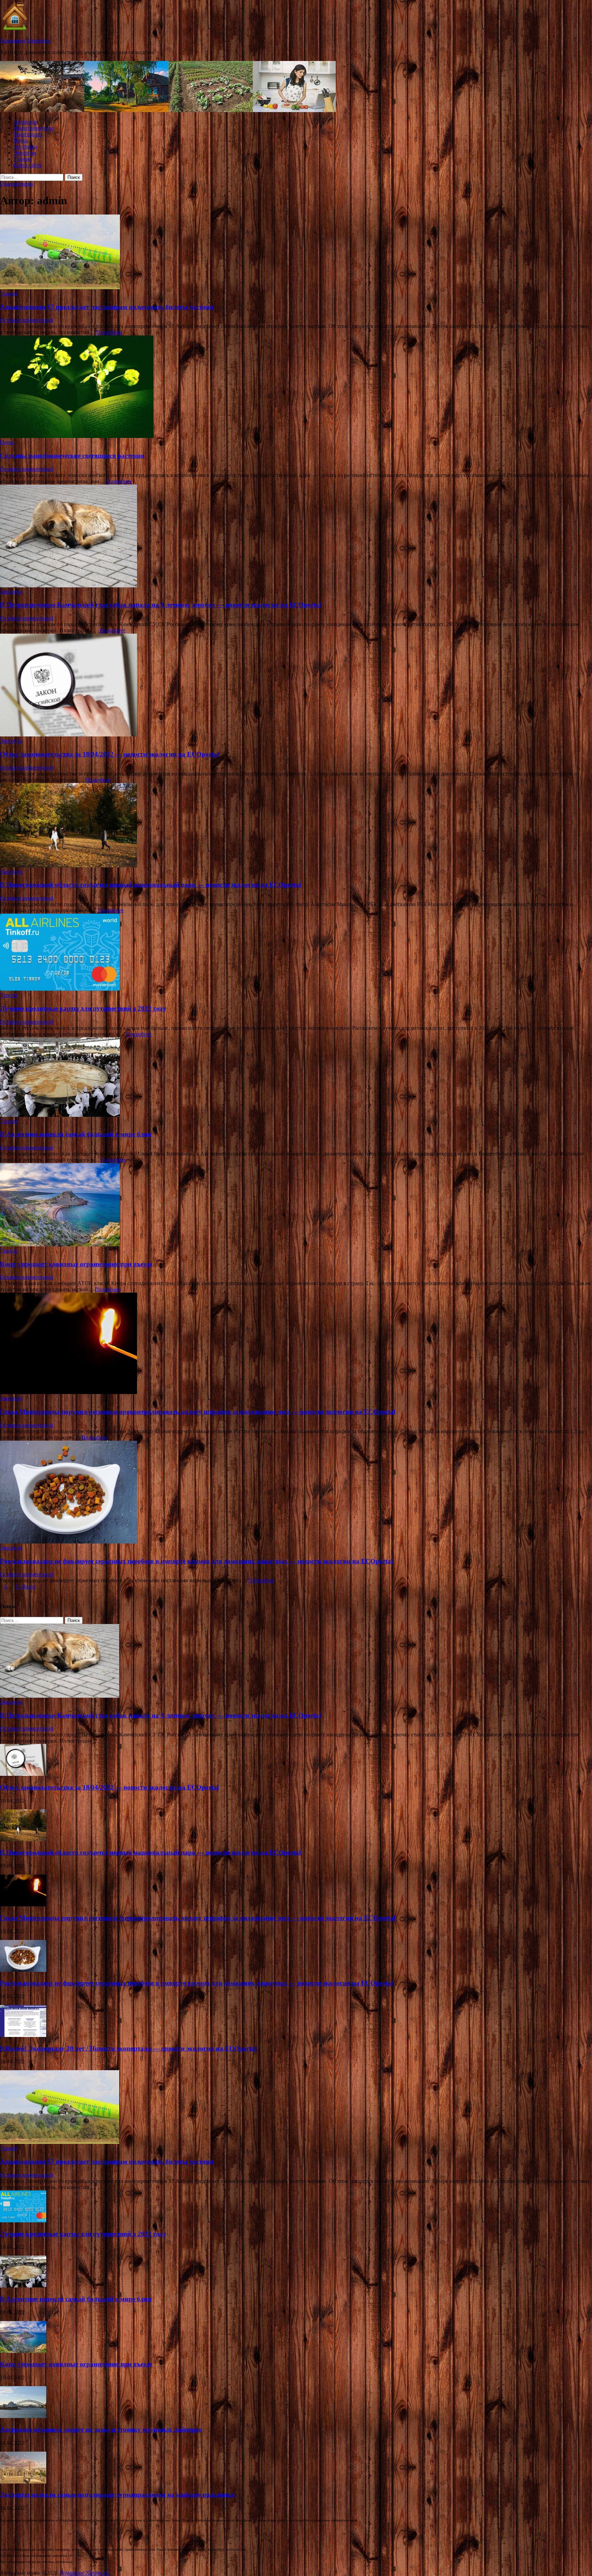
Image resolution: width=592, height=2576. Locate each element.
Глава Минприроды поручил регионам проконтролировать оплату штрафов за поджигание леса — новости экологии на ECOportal (198, 1412)
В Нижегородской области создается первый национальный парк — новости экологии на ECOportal (150, 885)
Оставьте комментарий (27, 320)
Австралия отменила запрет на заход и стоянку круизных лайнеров (101, 2430)
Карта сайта (28, 165)
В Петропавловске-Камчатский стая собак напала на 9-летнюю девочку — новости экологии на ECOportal (160, 605)
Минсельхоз (28, 134)
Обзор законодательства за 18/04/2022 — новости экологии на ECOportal (109, 754)
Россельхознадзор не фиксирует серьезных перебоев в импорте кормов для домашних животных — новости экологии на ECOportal (196, 1561)
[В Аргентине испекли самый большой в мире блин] (296, 1078)
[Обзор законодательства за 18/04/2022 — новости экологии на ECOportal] (296, 686)
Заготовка (25, 146)
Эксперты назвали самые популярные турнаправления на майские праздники (117, 2495)
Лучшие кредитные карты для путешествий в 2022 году (83, 1008)
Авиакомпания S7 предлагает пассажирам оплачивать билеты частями (107, 307)
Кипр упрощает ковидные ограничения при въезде (76, 1264)
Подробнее (109, 332)
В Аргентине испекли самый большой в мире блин (76, 1134)
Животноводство (34, 128)
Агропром (26, 122)
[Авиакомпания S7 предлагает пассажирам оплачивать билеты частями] (296, 253)
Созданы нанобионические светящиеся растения (72, 456)
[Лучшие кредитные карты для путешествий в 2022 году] (296, 953)
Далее (29, 1586)
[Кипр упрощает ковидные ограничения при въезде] (296, 1205)
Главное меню (17, 184)
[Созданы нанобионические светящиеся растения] (296, 387)
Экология (25, 153)
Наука (21, 140)
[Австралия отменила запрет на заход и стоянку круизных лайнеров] (23, 2416)
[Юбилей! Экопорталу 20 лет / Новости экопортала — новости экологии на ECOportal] (23, 2035)
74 (18, 1586)
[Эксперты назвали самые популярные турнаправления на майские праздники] (23, 2482)
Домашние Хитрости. (25, 41)
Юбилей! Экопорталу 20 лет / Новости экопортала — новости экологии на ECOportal (128, 2048)
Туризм (22, 159)
